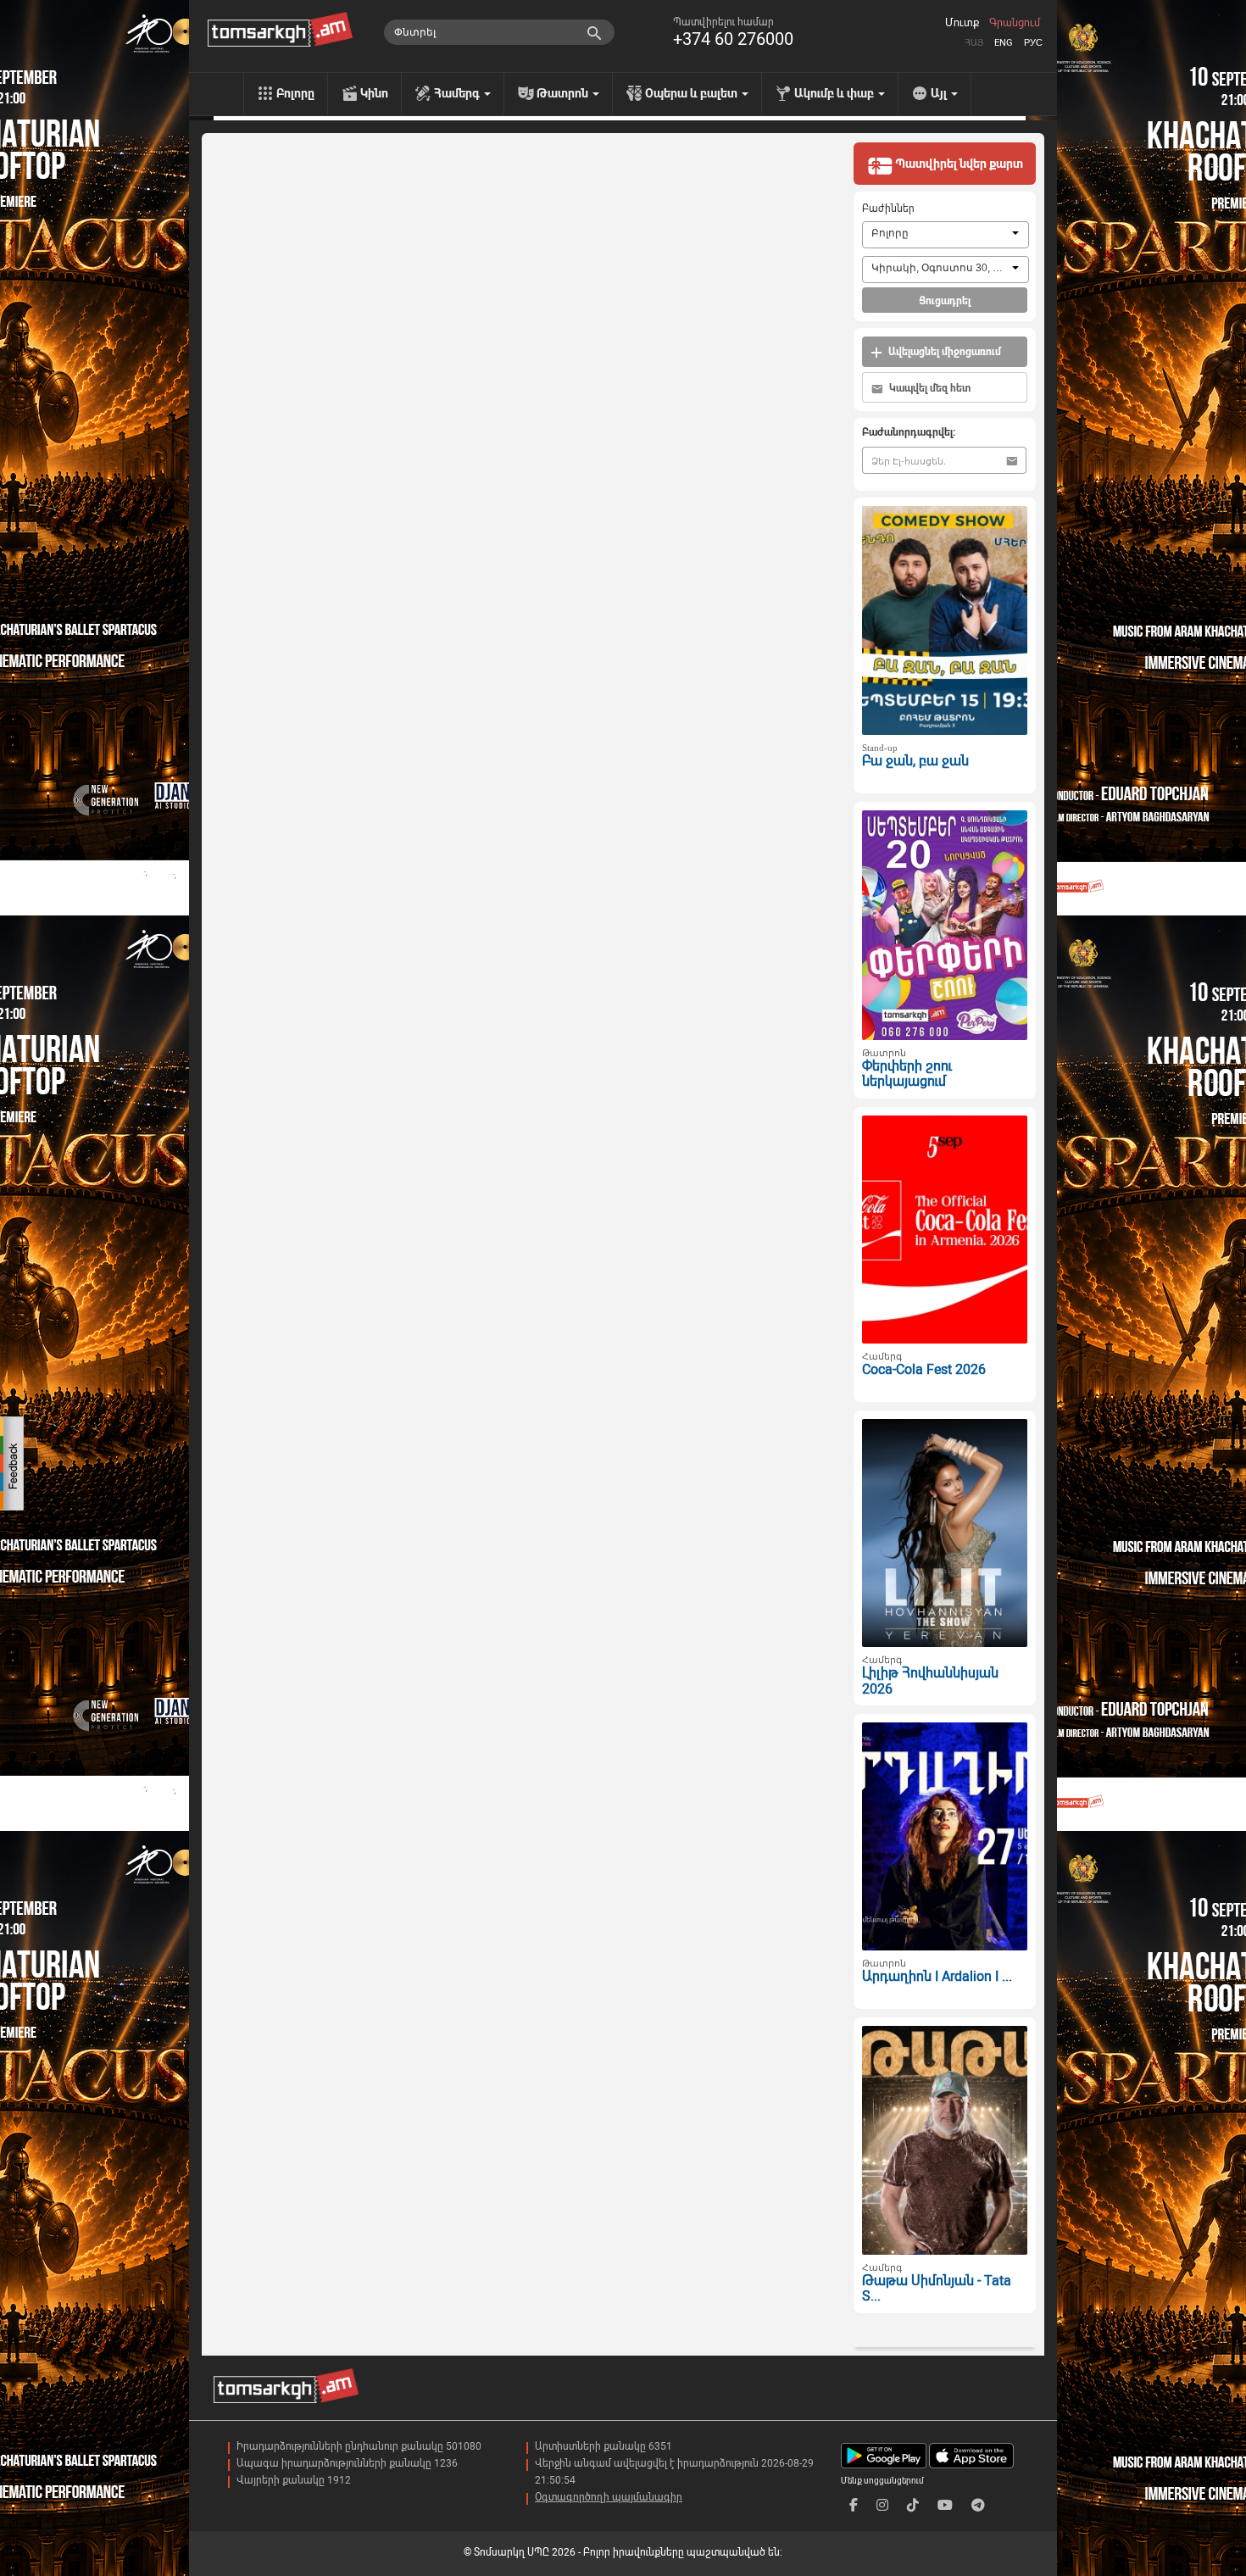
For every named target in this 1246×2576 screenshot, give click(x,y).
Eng (1004, 43)
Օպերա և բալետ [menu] (693, 93)
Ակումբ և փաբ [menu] (835, 93)
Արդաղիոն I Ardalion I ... (937, 1976)
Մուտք (962, 23)
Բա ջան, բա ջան (915, 761)
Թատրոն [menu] (564, 93)
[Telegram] (978, 2505)
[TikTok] (913, 2505)
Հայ (974, 43)
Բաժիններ (888, 209)
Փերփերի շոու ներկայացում (907, 1074)
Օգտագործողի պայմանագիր (609, 2497)
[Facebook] (854, 2505)
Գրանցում (1015, 23)
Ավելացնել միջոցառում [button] (943, 352)
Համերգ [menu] (458, 93)
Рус (1033, 43)
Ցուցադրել (945, 301)
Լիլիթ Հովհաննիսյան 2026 (930, 1681)
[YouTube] (945, 2505)
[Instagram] (882, 2505)
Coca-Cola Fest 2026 (924, 1369)
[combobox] (946, 235)
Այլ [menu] (940, 93)
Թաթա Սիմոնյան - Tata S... (937, 2289)
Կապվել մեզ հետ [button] (929, 388)
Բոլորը (295, 93)
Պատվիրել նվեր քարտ (958, 164)
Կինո (374, 93)
